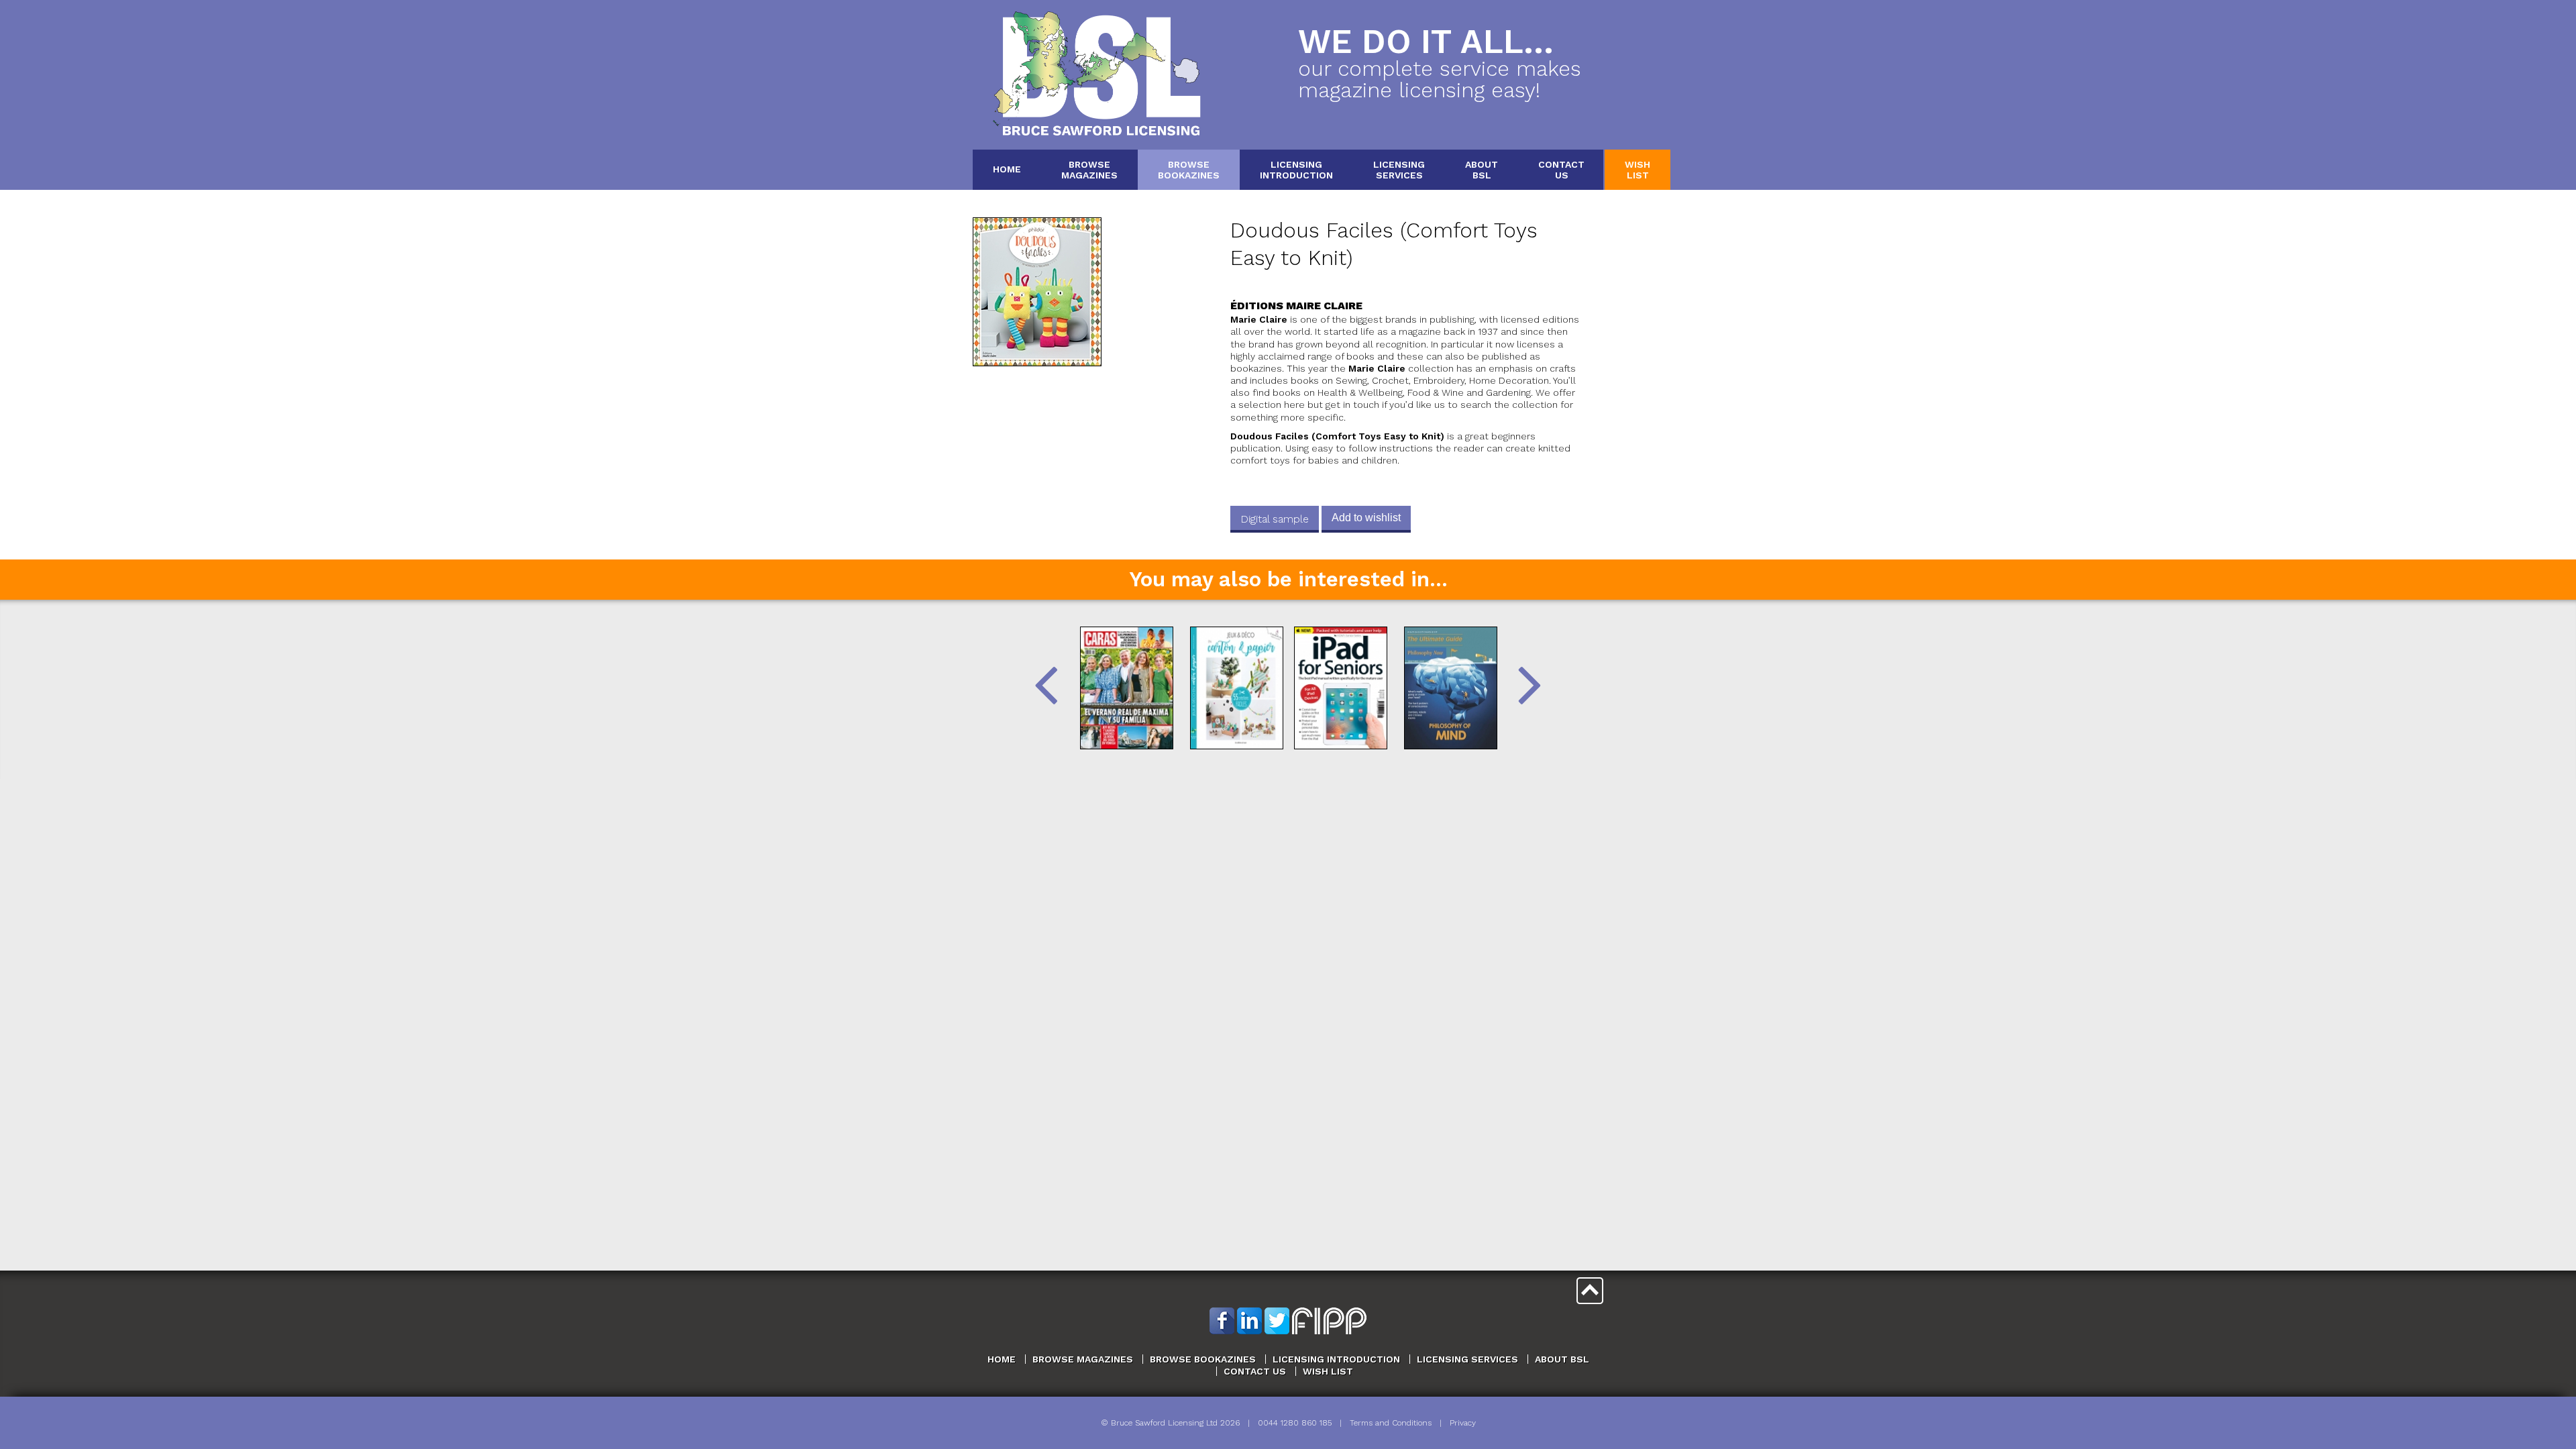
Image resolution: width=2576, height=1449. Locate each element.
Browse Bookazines (1203, 1359)
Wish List (1328, 1371)
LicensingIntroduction (1296, 169)
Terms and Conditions (1391, 1423)
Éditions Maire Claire (1296, 306)
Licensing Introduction (1336, 1359)
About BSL (1562, 1359)
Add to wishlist (1366, 518)
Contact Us (1255, 1371)
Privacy (1463, 1423)
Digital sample (1275, 519)
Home (1007, 169)
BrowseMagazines (1089, 169)
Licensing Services (1467, 1359)
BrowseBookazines (1189, 169)
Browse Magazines (1083, 1359)
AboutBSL (1482, 169)
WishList (1638, 169)
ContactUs (1561, 169)
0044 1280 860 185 (1295, 1423)
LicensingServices (1399, 169)
